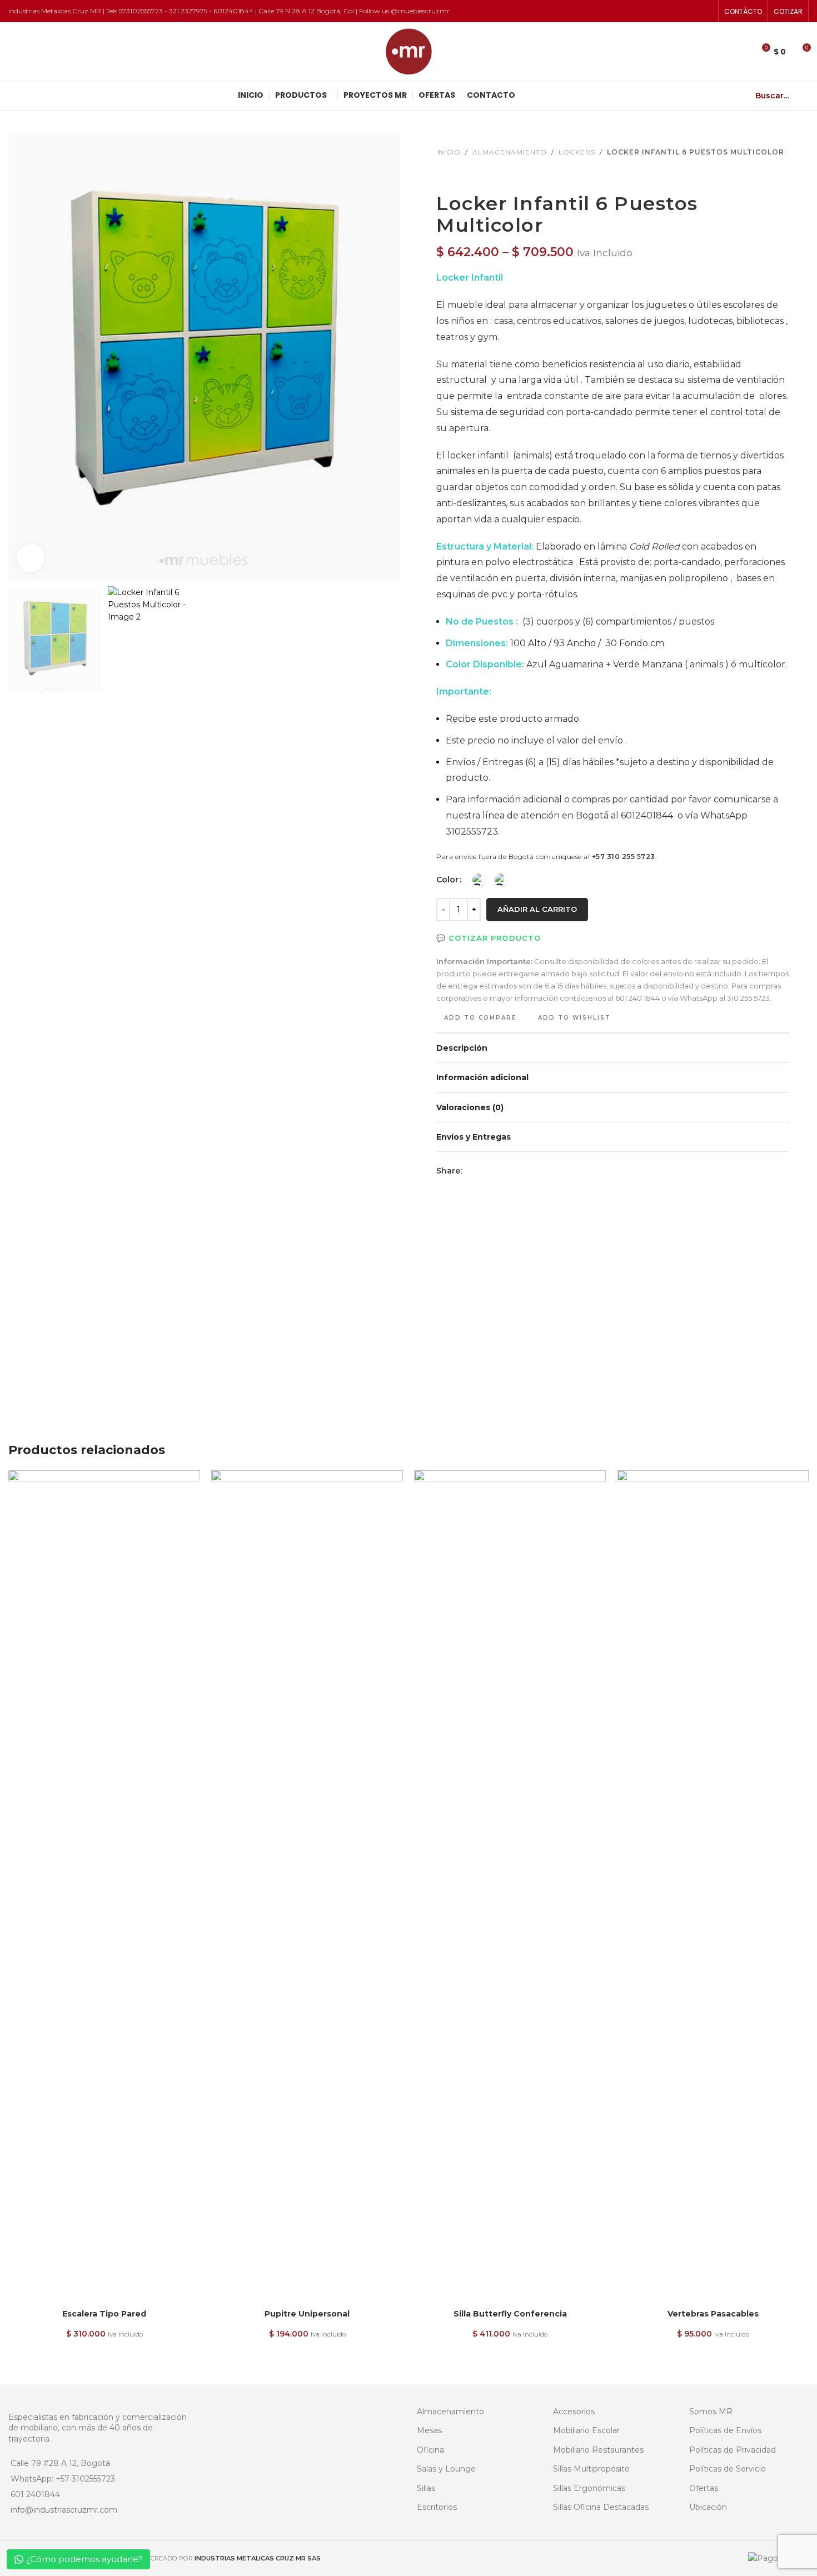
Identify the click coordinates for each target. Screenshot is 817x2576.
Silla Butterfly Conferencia (510, 2314)
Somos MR (711, 2412)
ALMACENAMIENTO (510, 152)
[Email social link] (482, 1170)
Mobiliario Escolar (586, 2430)
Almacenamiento (450, 2412)
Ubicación (708, 2507)
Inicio (449, 152)
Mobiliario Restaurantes (598, 2450)
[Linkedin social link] (509, 1170)
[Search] (804, 96)
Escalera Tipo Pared (104, 2314)
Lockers (577, 152)
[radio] (479, 880)
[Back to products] (456, 175)
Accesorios (574, 2412)
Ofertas (704, 2488)
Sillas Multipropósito (591, 2469)
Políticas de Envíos (725, 2430)
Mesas (429, 2430)
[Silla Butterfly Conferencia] (510, 1887)
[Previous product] (443, 175)
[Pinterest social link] (495, 1170)
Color (447, 880)
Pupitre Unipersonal (307, 2314)
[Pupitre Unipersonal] (307, 1887)
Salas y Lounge (446, 2469)
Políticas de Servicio (728, 2469)
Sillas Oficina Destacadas (601, 2507)
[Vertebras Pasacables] (713, 1887)
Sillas (426, 2488)
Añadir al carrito (537, 909)
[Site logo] (409, 51)
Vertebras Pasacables (713, 2314)
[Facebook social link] (469, 1170)
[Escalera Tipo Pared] (104, 1887)
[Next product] (470, 175)
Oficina (430, 2450)
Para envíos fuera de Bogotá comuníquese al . (547, 857)
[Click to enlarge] (31, 558)
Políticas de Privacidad (733, 2450)
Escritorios (437, 2507)
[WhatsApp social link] (522, 1170)
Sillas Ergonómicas (589, 2488)
